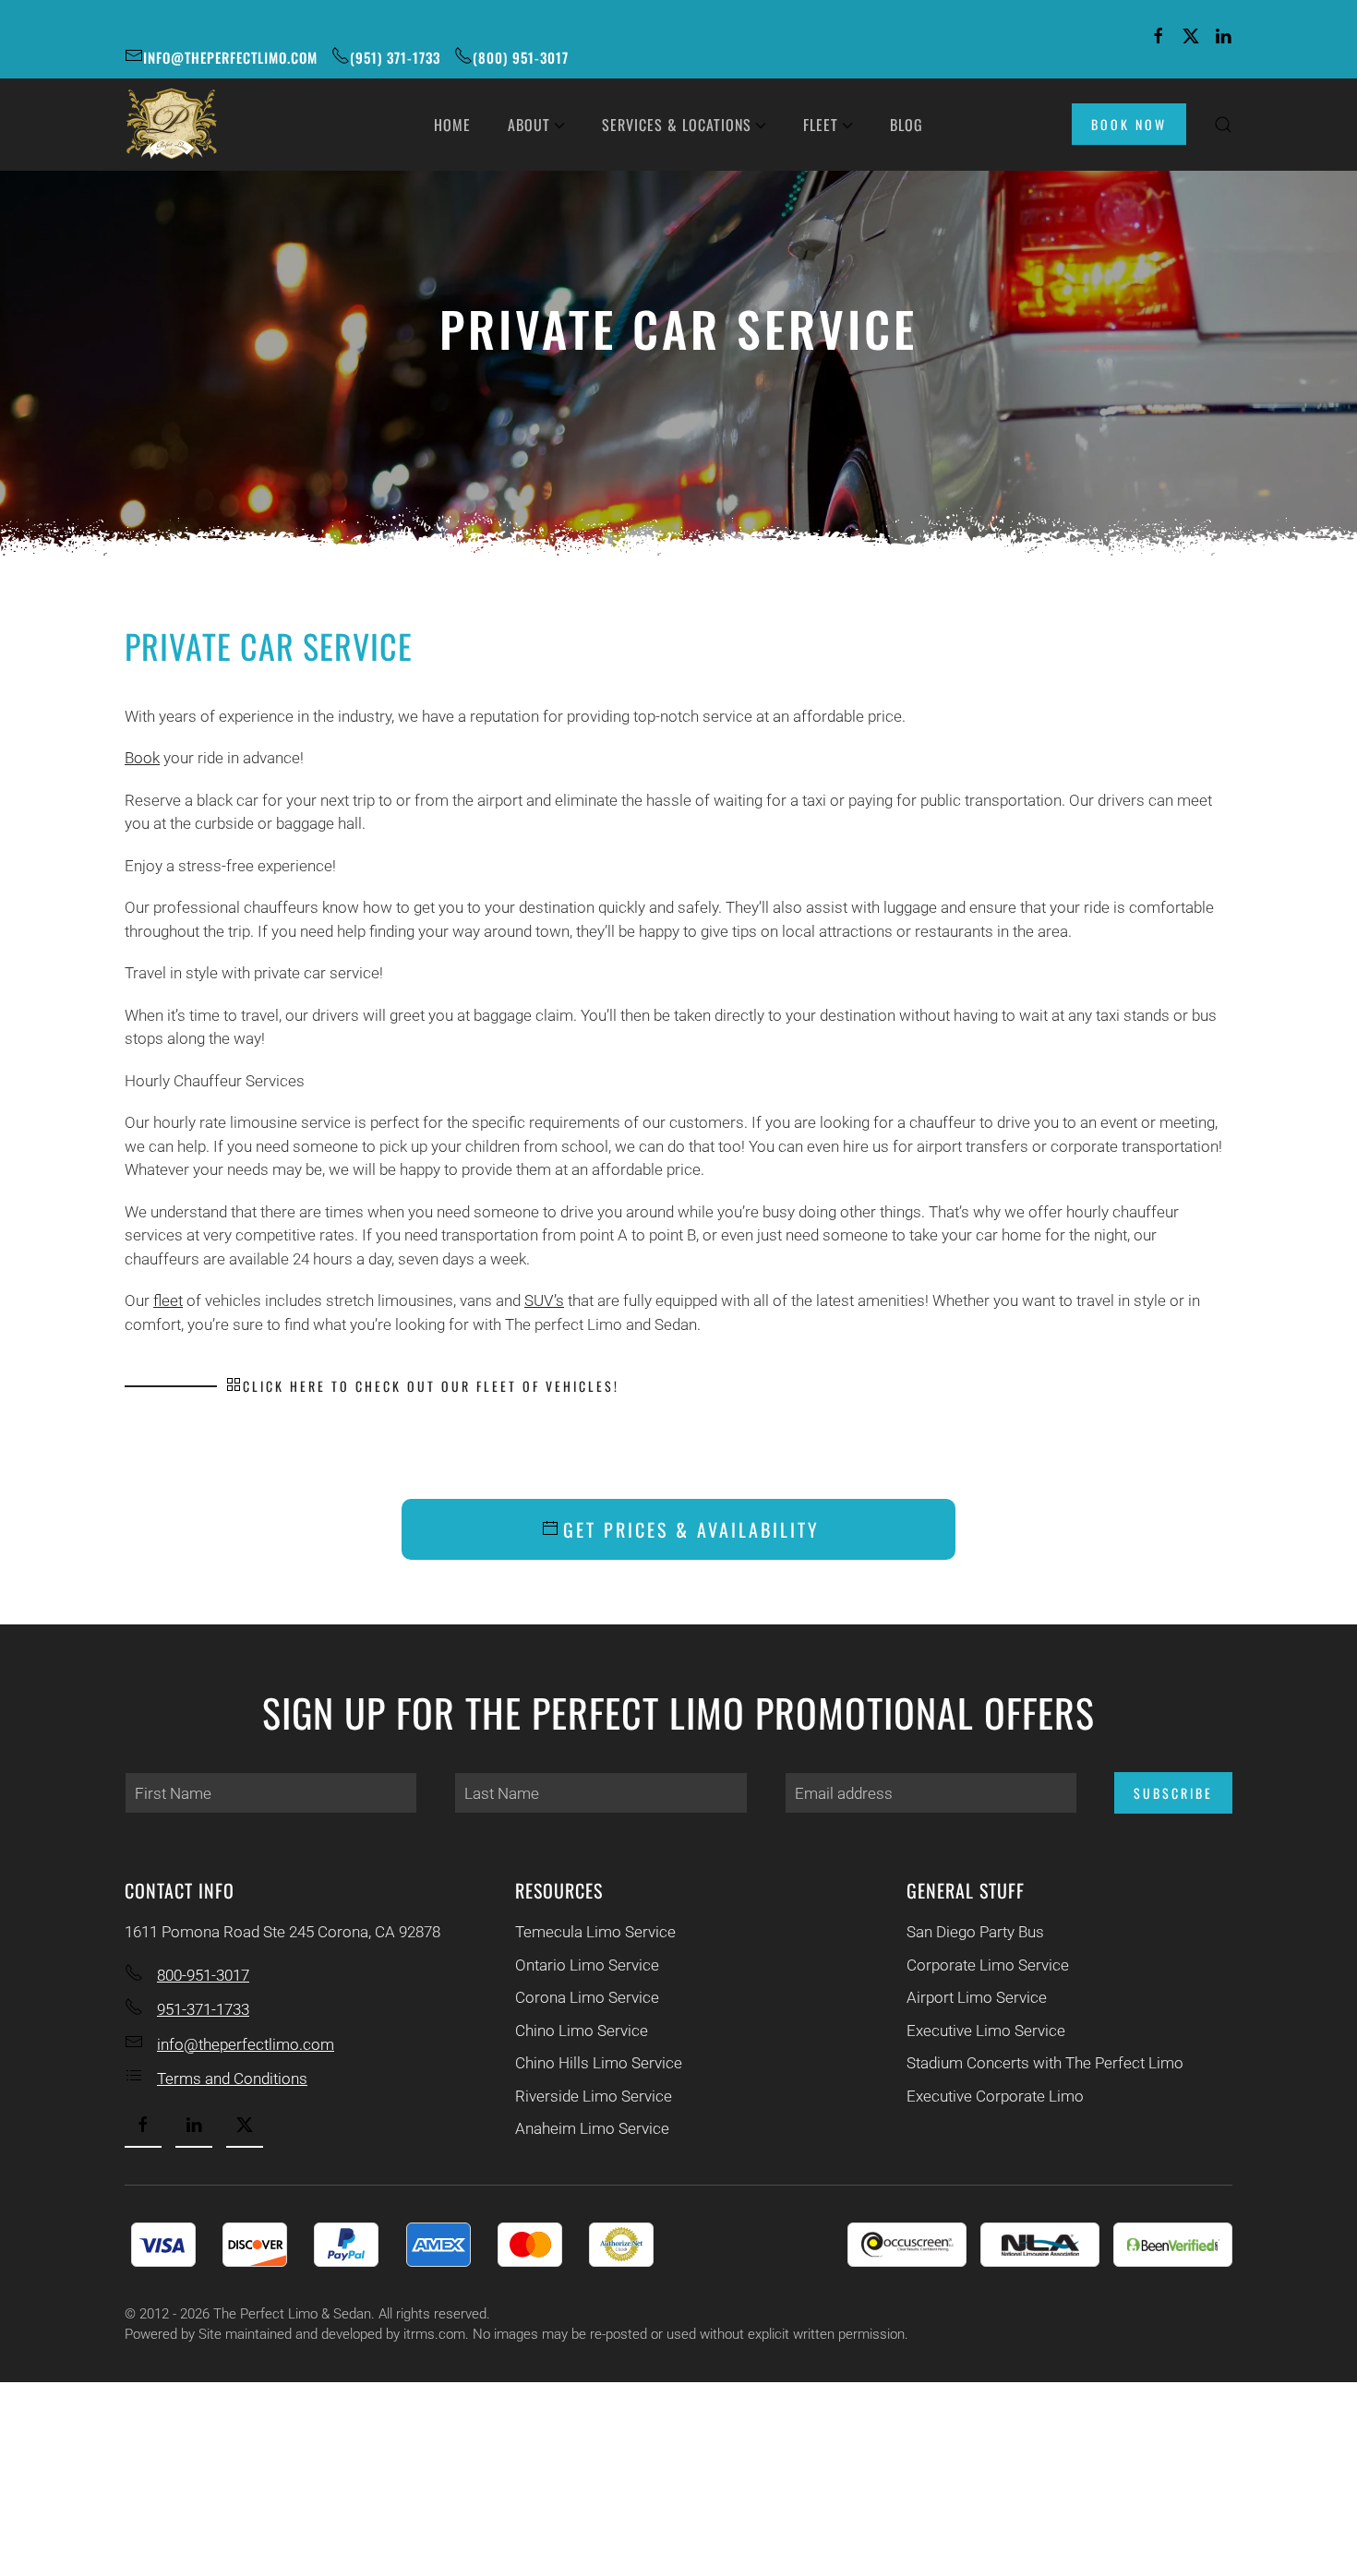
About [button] (529, 125)
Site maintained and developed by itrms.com (332, 2334)
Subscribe (1173, 1793)
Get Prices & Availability (691, 1529)
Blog (907, 125)
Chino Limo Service (582, 2031)
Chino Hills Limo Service (599, 2063)
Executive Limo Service (986, 2031)
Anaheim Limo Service (592, 2128)
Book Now (1129, 124)
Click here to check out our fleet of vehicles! (431, 1386)
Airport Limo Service (977, 1997)
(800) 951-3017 (521, 57)
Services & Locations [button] (677, 125)
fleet (168, 1300)
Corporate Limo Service (988, 1965)
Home (452, 125)
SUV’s (544, 1300)
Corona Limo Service (587, 1997)
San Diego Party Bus (975, 1932)
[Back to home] (171, 125)
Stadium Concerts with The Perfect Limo (1045, 2063)
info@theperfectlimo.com (230, 57)
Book (142, 758)
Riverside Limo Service (594, 2096)
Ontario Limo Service (587, 1965)
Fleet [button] (821, 125)
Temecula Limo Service (595, 1932)
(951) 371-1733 (395, 57)
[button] (1223, 125)
